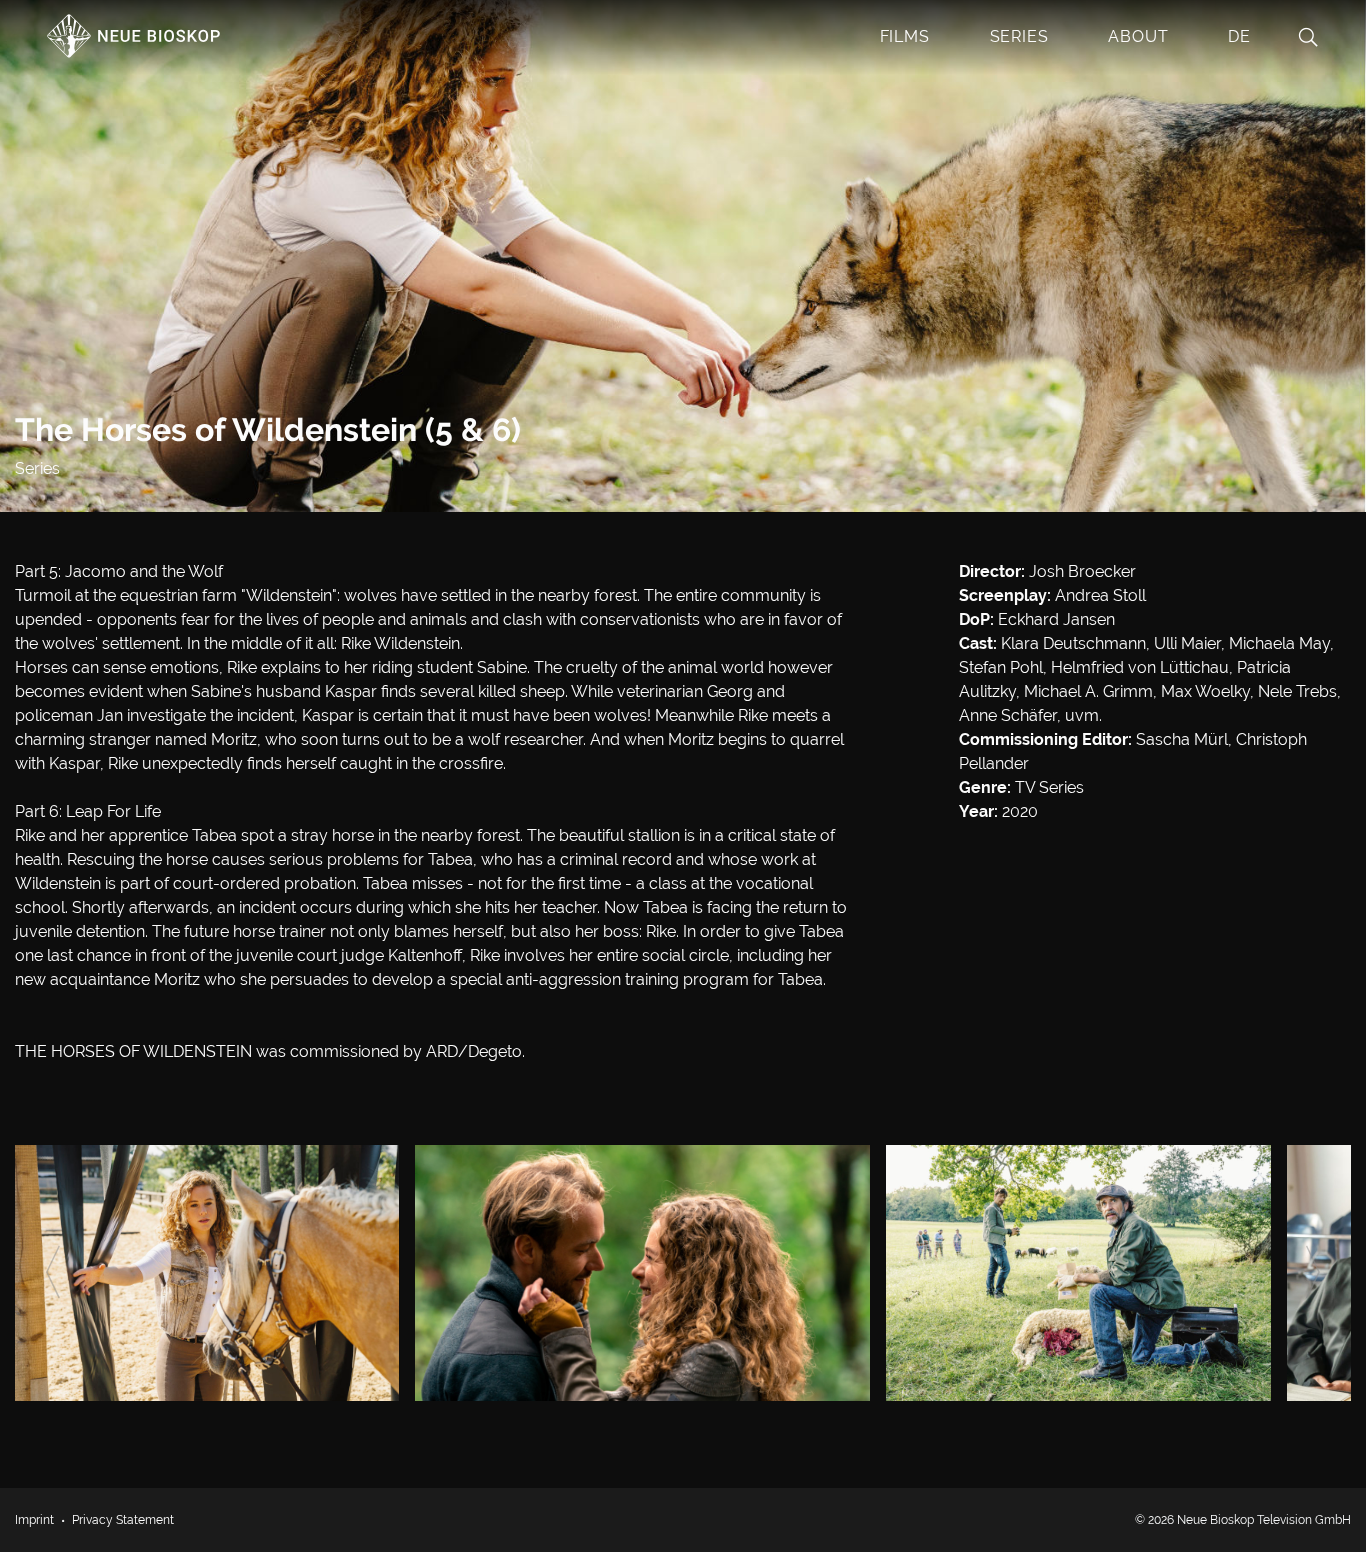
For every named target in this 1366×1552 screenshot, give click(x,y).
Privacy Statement (123, 1520)
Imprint (34, 1520)
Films (905, 36)
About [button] (1138, 36)
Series (1019, 36)
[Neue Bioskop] (135, 47)
